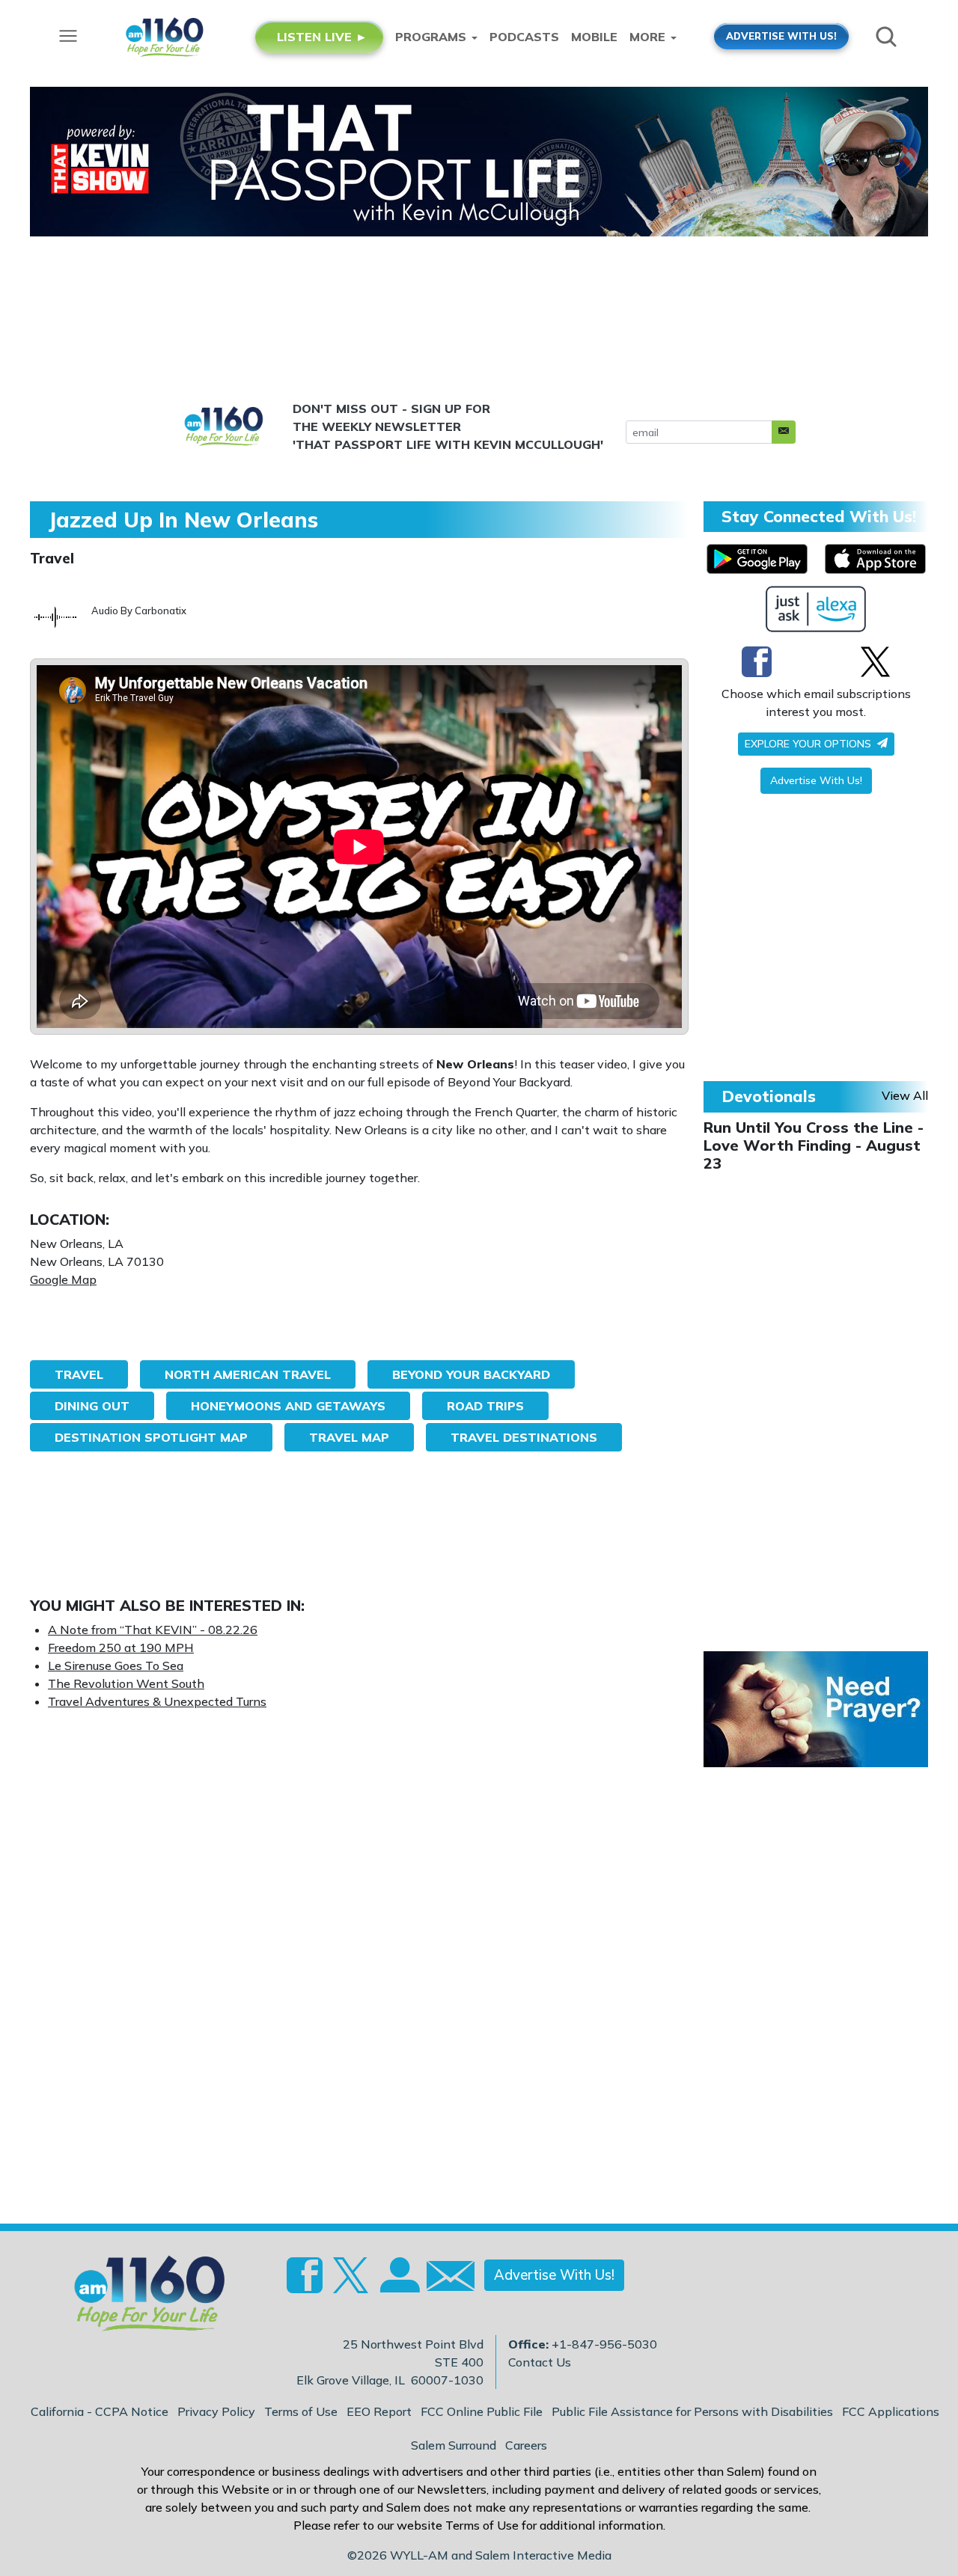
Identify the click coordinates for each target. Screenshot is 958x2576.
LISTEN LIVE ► (322, 37)
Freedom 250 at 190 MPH (121, 1648)
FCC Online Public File (482, 2411)
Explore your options (809, 744)
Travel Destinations (524, 1437)
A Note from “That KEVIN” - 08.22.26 (153, 1630)
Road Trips (485, 1406)
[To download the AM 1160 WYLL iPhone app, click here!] (875, 559)
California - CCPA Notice (100, 2411)
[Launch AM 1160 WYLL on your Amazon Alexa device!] (816, 609)
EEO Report (379, 2411)
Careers (526, 2445)
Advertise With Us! (816, 780)
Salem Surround (454, 2445)
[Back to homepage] (141, 2298)
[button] (784, 432)
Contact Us (540, 2362)
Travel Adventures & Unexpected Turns (157, 1701)
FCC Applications (891, 2411)
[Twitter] (875, 661)
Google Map (63, 1279)
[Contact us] (445, 2279)
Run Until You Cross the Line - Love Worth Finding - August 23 (814, 1145)
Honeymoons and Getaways (288, 1406)
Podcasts (524, 37)
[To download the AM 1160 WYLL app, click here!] (757, 559)
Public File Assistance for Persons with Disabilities (692, 2411)
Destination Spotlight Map (151, 1437)
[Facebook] (757, 661)
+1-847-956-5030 (604, 2344)
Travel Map (349, 1437)
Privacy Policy (216, 2411)
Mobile (594, 37)
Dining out (92, 1406)
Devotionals (769, 1096)
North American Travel (248, 1374)
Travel (52, 558)
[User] (398, 2284)
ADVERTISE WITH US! (781, 36)
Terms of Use (301, 2411)
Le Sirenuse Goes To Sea (116, 1665)
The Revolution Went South (126, 1683)
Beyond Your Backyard (471, 1374)
